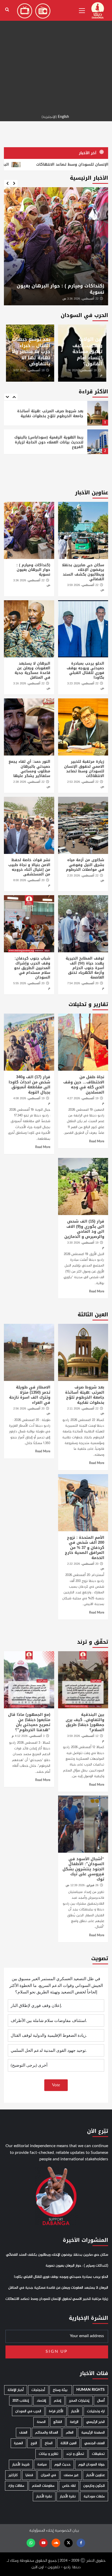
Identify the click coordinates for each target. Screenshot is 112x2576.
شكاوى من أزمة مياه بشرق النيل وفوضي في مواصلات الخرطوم (85, 865)
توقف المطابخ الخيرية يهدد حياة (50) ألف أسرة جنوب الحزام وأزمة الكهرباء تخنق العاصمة (85, 968)
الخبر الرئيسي (95, 2422)
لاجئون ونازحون (94, 2486)
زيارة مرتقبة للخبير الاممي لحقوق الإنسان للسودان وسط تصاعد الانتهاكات (84, 769)
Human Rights (91, 2390)
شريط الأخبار (21, 2464)
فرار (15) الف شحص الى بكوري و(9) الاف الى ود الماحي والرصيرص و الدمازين (84, 1229)
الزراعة (74, 2422)
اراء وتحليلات (96, 2411)
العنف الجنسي (95, 2443)
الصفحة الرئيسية (93, 2433)
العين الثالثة (69, 2443)
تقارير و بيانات (49, 2454)
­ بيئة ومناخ (61, 2390)
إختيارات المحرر (79, 2401)
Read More (97, 1142)
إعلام (58, 2401)
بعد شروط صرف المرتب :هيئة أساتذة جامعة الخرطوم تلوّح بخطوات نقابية (85, 1395)
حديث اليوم (63, 2464)
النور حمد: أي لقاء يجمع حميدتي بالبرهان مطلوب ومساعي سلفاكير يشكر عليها (29, 769)
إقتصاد (41, 2401)
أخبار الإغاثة (16, 2390)
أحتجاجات (38, 2390)
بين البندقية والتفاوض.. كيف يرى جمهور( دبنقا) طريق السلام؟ (85, 1722)
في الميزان (48, 2475)
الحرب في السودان (28, 2411)
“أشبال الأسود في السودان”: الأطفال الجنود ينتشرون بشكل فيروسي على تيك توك (83, 1869)
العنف (23, 2433)
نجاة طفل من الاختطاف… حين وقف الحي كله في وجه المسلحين (84, 1085)
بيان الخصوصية (67, 2531)
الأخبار (75, 2411)
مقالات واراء (16, 2486)
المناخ (49, 2443)
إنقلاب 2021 (21, 2401)
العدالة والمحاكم (47, 2433)
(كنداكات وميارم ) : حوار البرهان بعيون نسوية (33, 570)
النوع (34, 2443)
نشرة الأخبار (68, 2496)
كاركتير (13, 2475)
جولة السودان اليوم (92, 2464)
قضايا (29, 2475)
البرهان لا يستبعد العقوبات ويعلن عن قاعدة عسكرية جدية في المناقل (32, 671)
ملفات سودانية (94, 2496)
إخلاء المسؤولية (41, 2531)
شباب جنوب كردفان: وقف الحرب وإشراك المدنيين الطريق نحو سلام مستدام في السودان (32, 968)
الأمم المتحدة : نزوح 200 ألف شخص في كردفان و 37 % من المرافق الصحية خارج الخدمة (85, 1548)
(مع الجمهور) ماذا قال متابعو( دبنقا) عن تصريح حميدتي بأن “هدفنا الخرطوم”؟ (29, 1722)
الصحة (41, 2422)
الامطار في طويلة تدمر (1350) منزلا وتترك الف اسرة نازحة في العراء (46, 473)
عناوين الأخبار (95, 2475)
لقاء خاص (69, 2486)
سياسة (42, 2464)
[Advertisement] (56, 56)
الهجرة (18, 2443)
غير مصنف (71, 2475)
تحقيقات (98, 2454)
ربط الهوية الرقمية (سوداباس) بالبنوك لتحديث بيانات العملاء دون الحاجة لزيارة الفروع (49, 413)
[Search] (7, 10)
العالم (70, 2433)
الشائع (58, 2422)
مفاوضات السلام (43, 2486)
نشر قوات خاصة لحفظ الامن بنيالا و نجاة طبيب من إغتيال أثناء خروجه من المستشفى (29, 867)
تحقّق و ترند (75, 2454)
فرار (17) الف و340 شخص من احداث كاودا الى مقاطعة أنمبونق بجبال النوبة (29, 1085)
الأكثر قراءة (56, 2411)
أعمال (101, 2401)
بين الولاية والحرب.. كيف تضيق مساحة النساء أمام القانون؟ (87, 352)
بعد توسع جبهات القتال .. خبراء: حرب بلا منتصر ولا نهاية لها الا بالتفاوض (31, 352)
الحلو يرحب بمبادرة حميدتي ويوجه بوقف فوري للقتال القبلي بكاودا (59, 289)
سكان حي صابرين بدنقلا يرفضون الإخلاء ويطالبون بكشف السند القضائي (83, 572)
